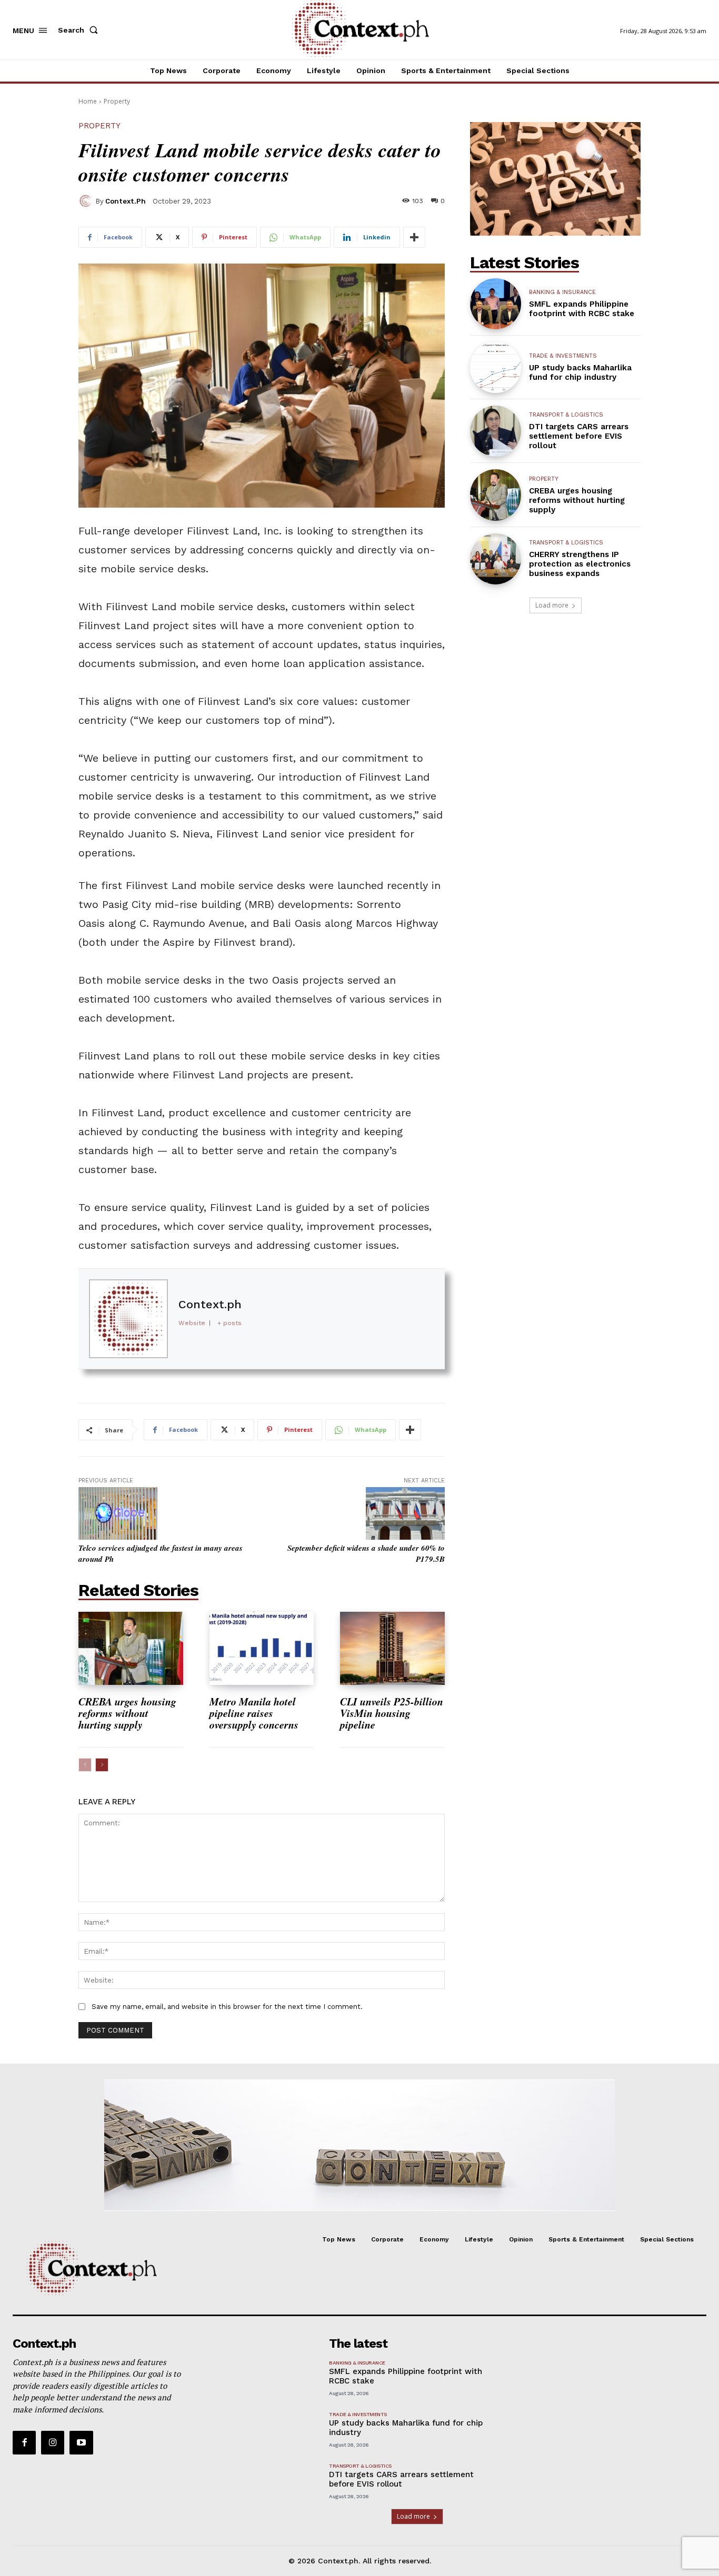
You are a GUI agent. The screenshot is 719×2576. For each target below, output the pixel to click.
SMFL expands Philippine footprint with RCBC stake (582, 309)
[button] (80, 30)
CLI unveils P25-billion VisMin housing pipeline (392, 1713)
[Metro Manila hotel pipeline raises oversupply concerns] (262, 1648)
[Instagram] (53, 2442)
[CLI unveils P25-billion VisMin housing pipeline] (392, 1648)
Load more (552, 605)
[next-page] (102, 1765)
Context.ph (126, 201)
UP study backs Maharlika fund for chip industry (580, 372)
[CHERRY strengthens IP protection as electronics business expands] (496, 559)
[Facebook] (24, 2442)
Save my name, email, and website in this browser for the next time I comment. (227, 2007)
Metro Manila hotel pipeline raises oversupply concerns (256, 1713)
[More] (414, 237)
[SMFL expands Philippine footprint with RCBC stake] (496, 304)
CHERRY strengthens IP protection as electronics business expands (580, 564)
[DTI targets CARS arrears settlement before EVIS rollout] (496, 431)
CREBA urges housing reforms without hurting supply (127, 1713)
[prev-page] (85, 1765)
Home (88, 101)
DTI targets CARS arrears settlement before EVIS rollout (579, 436)
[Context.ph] (87, 201)
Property (117, 101)
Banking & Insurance (562, 292)
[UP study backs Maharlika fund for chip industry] (496, 367)
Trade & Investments (563, 356)
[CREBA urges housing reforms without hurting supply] (131, 1648)
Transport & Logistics (566, 415)
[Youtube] (81, 2442)
